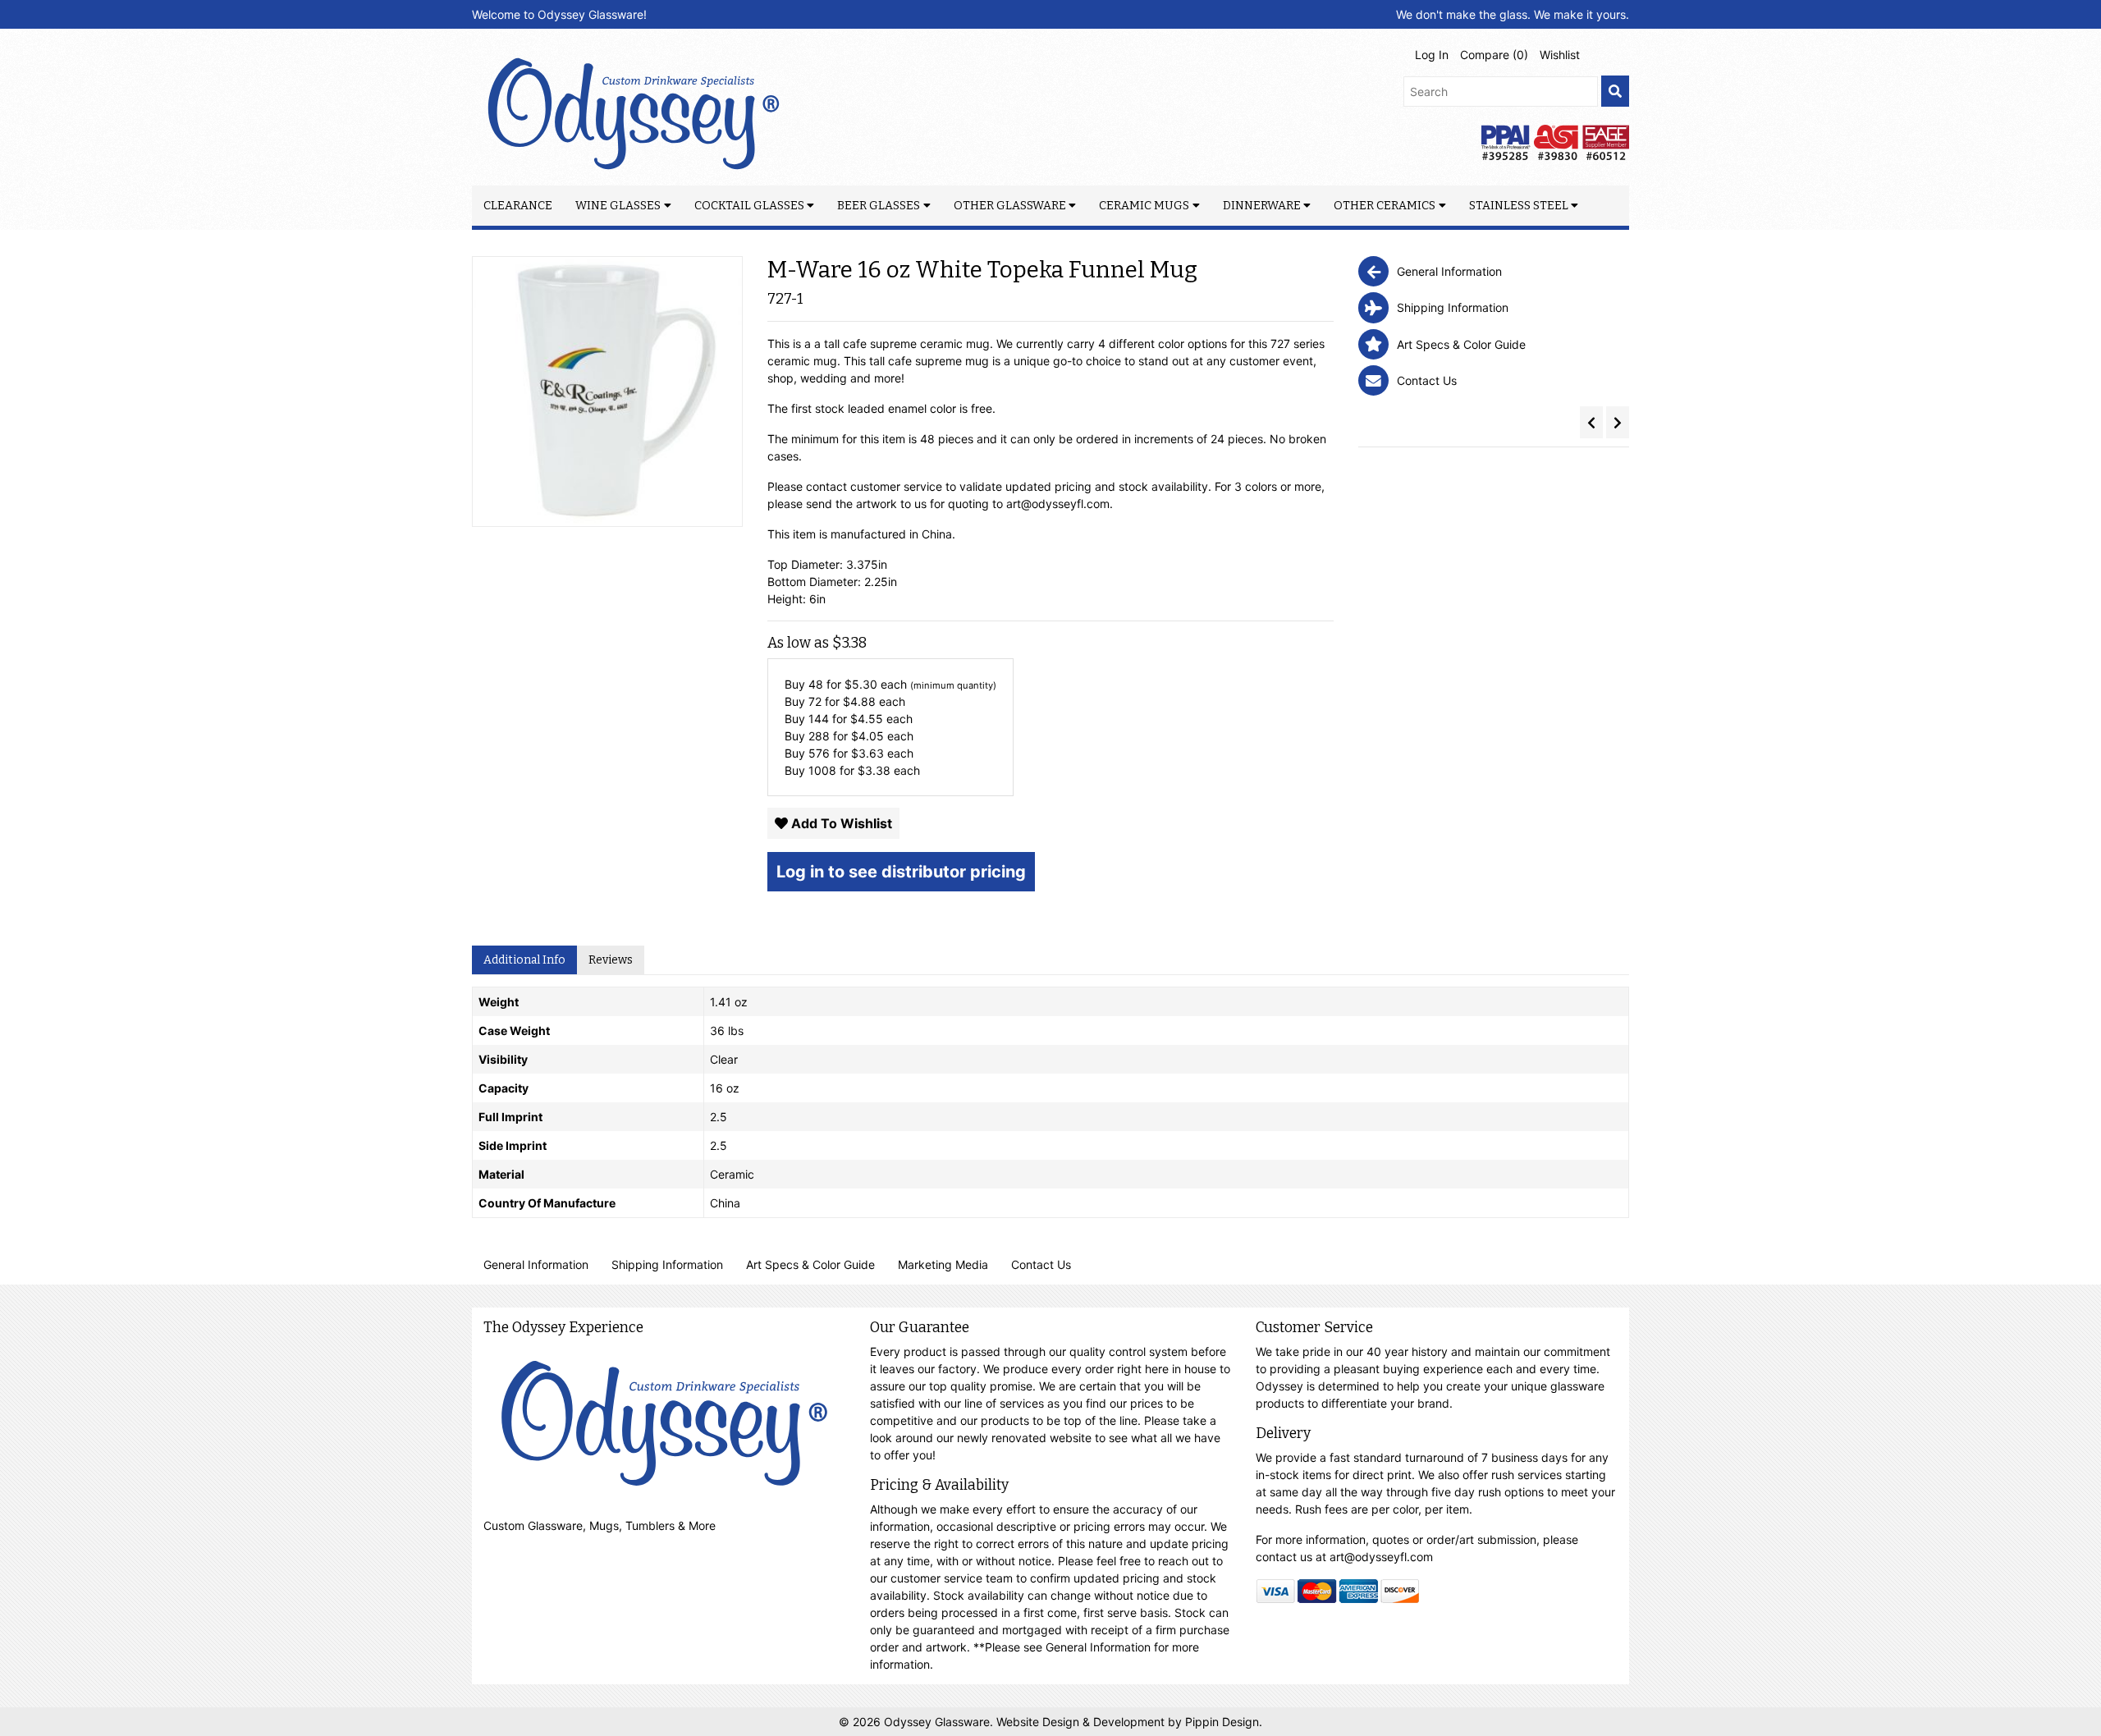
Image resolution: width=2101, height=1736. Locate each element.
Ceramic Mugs (1144, 206)
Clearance (518, 206)
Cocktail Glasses (749, 206)
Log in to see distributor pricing (901, 872)
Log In (1432, 55)
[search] (1615, 92)
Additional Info (524, 960)
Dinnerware (1262, 206)
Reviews (611, 960)
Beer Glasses (879, 206)
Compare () (1494, 55)
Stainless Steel (1519, 206)
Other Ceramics (1385, 206)
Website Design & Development (1082, 1722)
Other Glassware (1010, 206)
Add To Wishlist (840, 823)
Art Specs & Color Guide (810, 1264)
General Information (536, 1264)
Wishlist (1560, 55)
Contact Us (1041, 1264)
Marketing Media (943, 1264)
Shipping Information (667, 1264)
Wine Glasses (618, 206)
